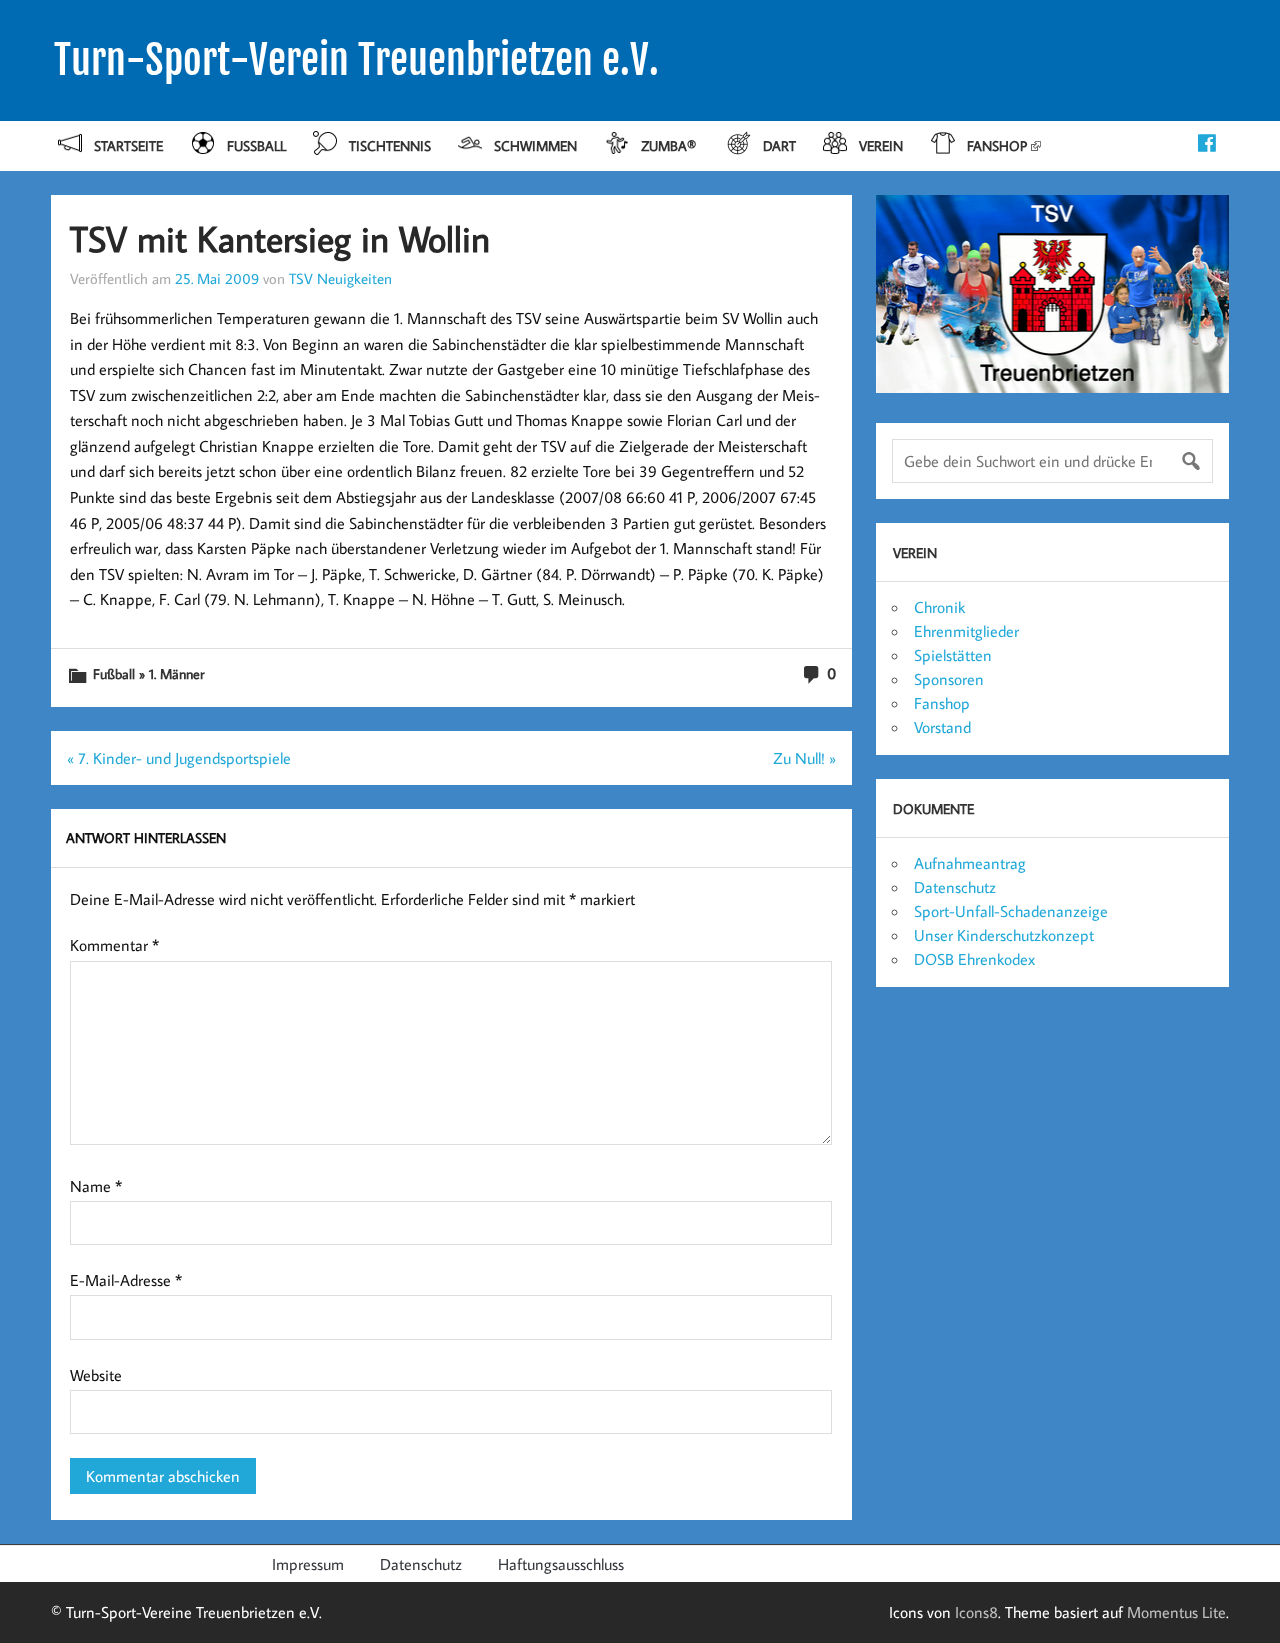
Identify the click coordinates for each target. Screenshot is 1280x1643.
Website (96, 1375)
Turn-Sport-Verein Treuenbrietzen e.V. (356, 60)
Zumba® (670, 145)
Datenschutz (955, 887)
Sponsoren (949, 679)
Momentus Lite (1176, 1612)
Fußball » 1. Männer (148, 673)
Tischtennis (390, 145)
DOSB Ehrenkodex (974, 959)
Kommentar (114, 945)
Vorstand (942, 727)
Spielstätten (953, 655)
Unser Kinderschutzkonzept (1004, 935)
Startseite (128, 145)
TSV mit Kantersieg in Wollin (280, 238)
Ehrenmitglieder (966, 631)
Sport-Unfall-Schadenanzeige (1011, 911)
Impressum (308, 1564)
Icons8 (976, 1612)
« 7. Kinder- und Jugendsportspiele (179, 758)
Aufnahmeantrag (970, 863)
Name (96, 1186)
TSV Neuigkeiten (340, 278)
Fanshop (997, 145)
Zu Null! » (804, 758)
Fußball (256, 145)
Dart (779, 145)
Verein (881, 145)
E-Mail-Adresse (126, 1280)
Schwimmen (535, 145)
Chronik (939, 607)
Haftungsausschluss (561, 1564)
